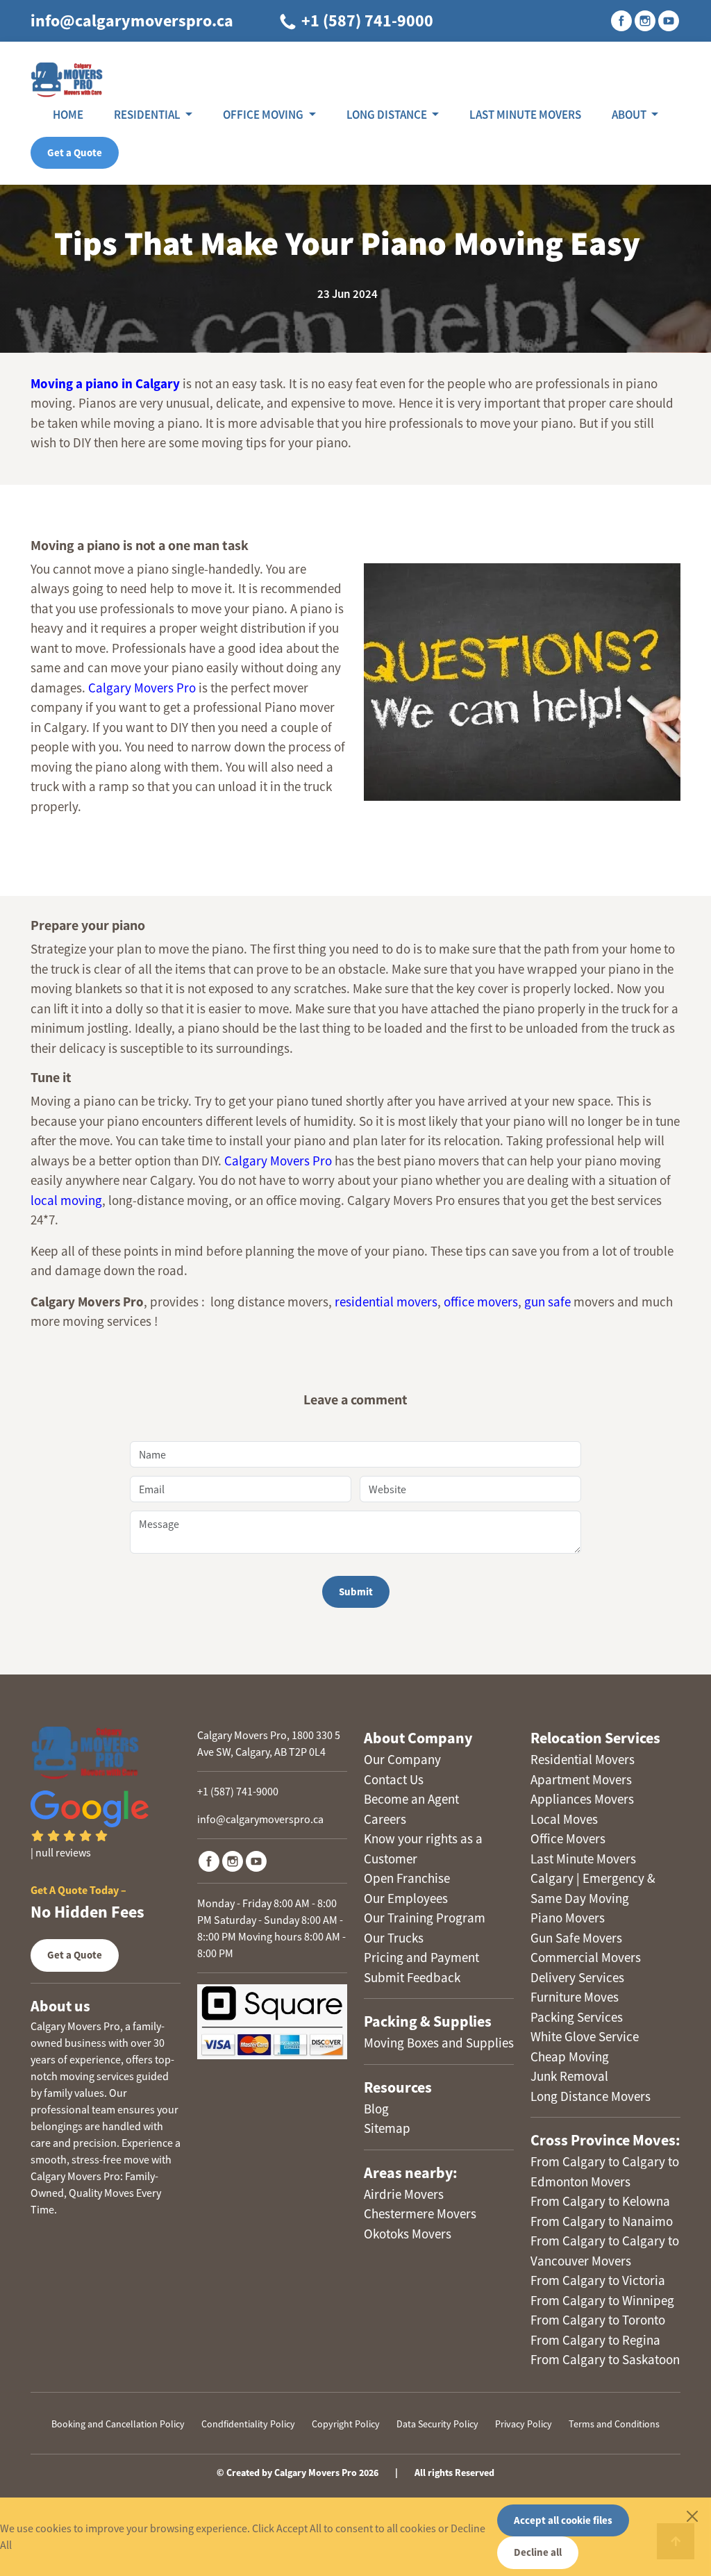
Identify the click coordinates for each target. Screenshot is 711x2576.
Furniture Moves (575, 1997)
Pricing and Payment (421, 1957)
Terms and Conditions (614, 2424)
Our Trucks (394, 1938)
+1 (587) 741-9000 (366, 20)
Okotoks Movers (408, 2234)
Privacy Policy (524, 2424)
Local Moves (564, 1819)
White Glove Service (585, 2036)
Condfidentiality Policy (248, 2424)
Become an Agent (411, 1799)
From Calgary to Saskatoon (605, 2359)
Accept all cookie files (563, 2520)
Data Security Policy (437, 2424)
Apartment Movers (581, 1779)
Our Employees (406, 1898)
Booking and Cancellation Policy (118, 2424)
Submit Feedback (412, 1977)
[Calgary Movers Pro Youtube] (256, 1861)
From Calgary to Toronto (598, 2320)
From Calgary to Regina (595, 2340)
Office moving (264, 115)
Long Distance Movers (591, 2096)
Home (68, 115)
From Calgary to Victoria (598, 2280)
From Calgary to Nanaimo (602, 2221)
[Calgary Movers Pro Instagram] (233, 1861)
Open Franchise (407, 1878)
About (630, 115)
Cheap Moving (570, 2056)
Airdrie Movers (404, 2194)
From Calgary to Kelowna (600, 2201)
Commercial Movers (586, 1957)
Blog (376, 2109)
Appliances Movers (582, 1799)
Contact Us (394, 1779)
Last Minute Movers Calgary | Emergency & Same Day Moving (593, 1878)
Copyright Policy (346, 2424)
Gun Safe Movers (576, 1938)
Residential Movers (583, 1759)
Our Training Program (425, 1918)
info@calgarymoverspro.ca (132, 20)
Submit (356, 1592)
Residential (148, 115)
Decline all (538, 2552)
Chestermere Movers (420, 2213)
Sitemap (387, 2128)
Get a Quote (75, 152)
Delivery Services (577, 1977)
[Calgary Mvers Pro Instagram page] (645, 21)
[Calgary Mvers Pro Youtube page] (669, 21)
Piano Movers (568, 1918)
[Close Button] (692, 2516)
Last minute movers (525, 115)
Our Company (402, 1759)
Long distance (388, 115)
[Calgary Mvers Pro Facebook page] (621, 21)
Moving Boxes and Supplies (439, 2043)
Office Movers (568, 1838)
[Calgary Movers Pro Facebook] (209, 1861)
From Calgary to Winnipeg (602, 2300)
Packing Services (577, 2017)
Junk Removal (569, 2076)
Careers (385, 1819)
